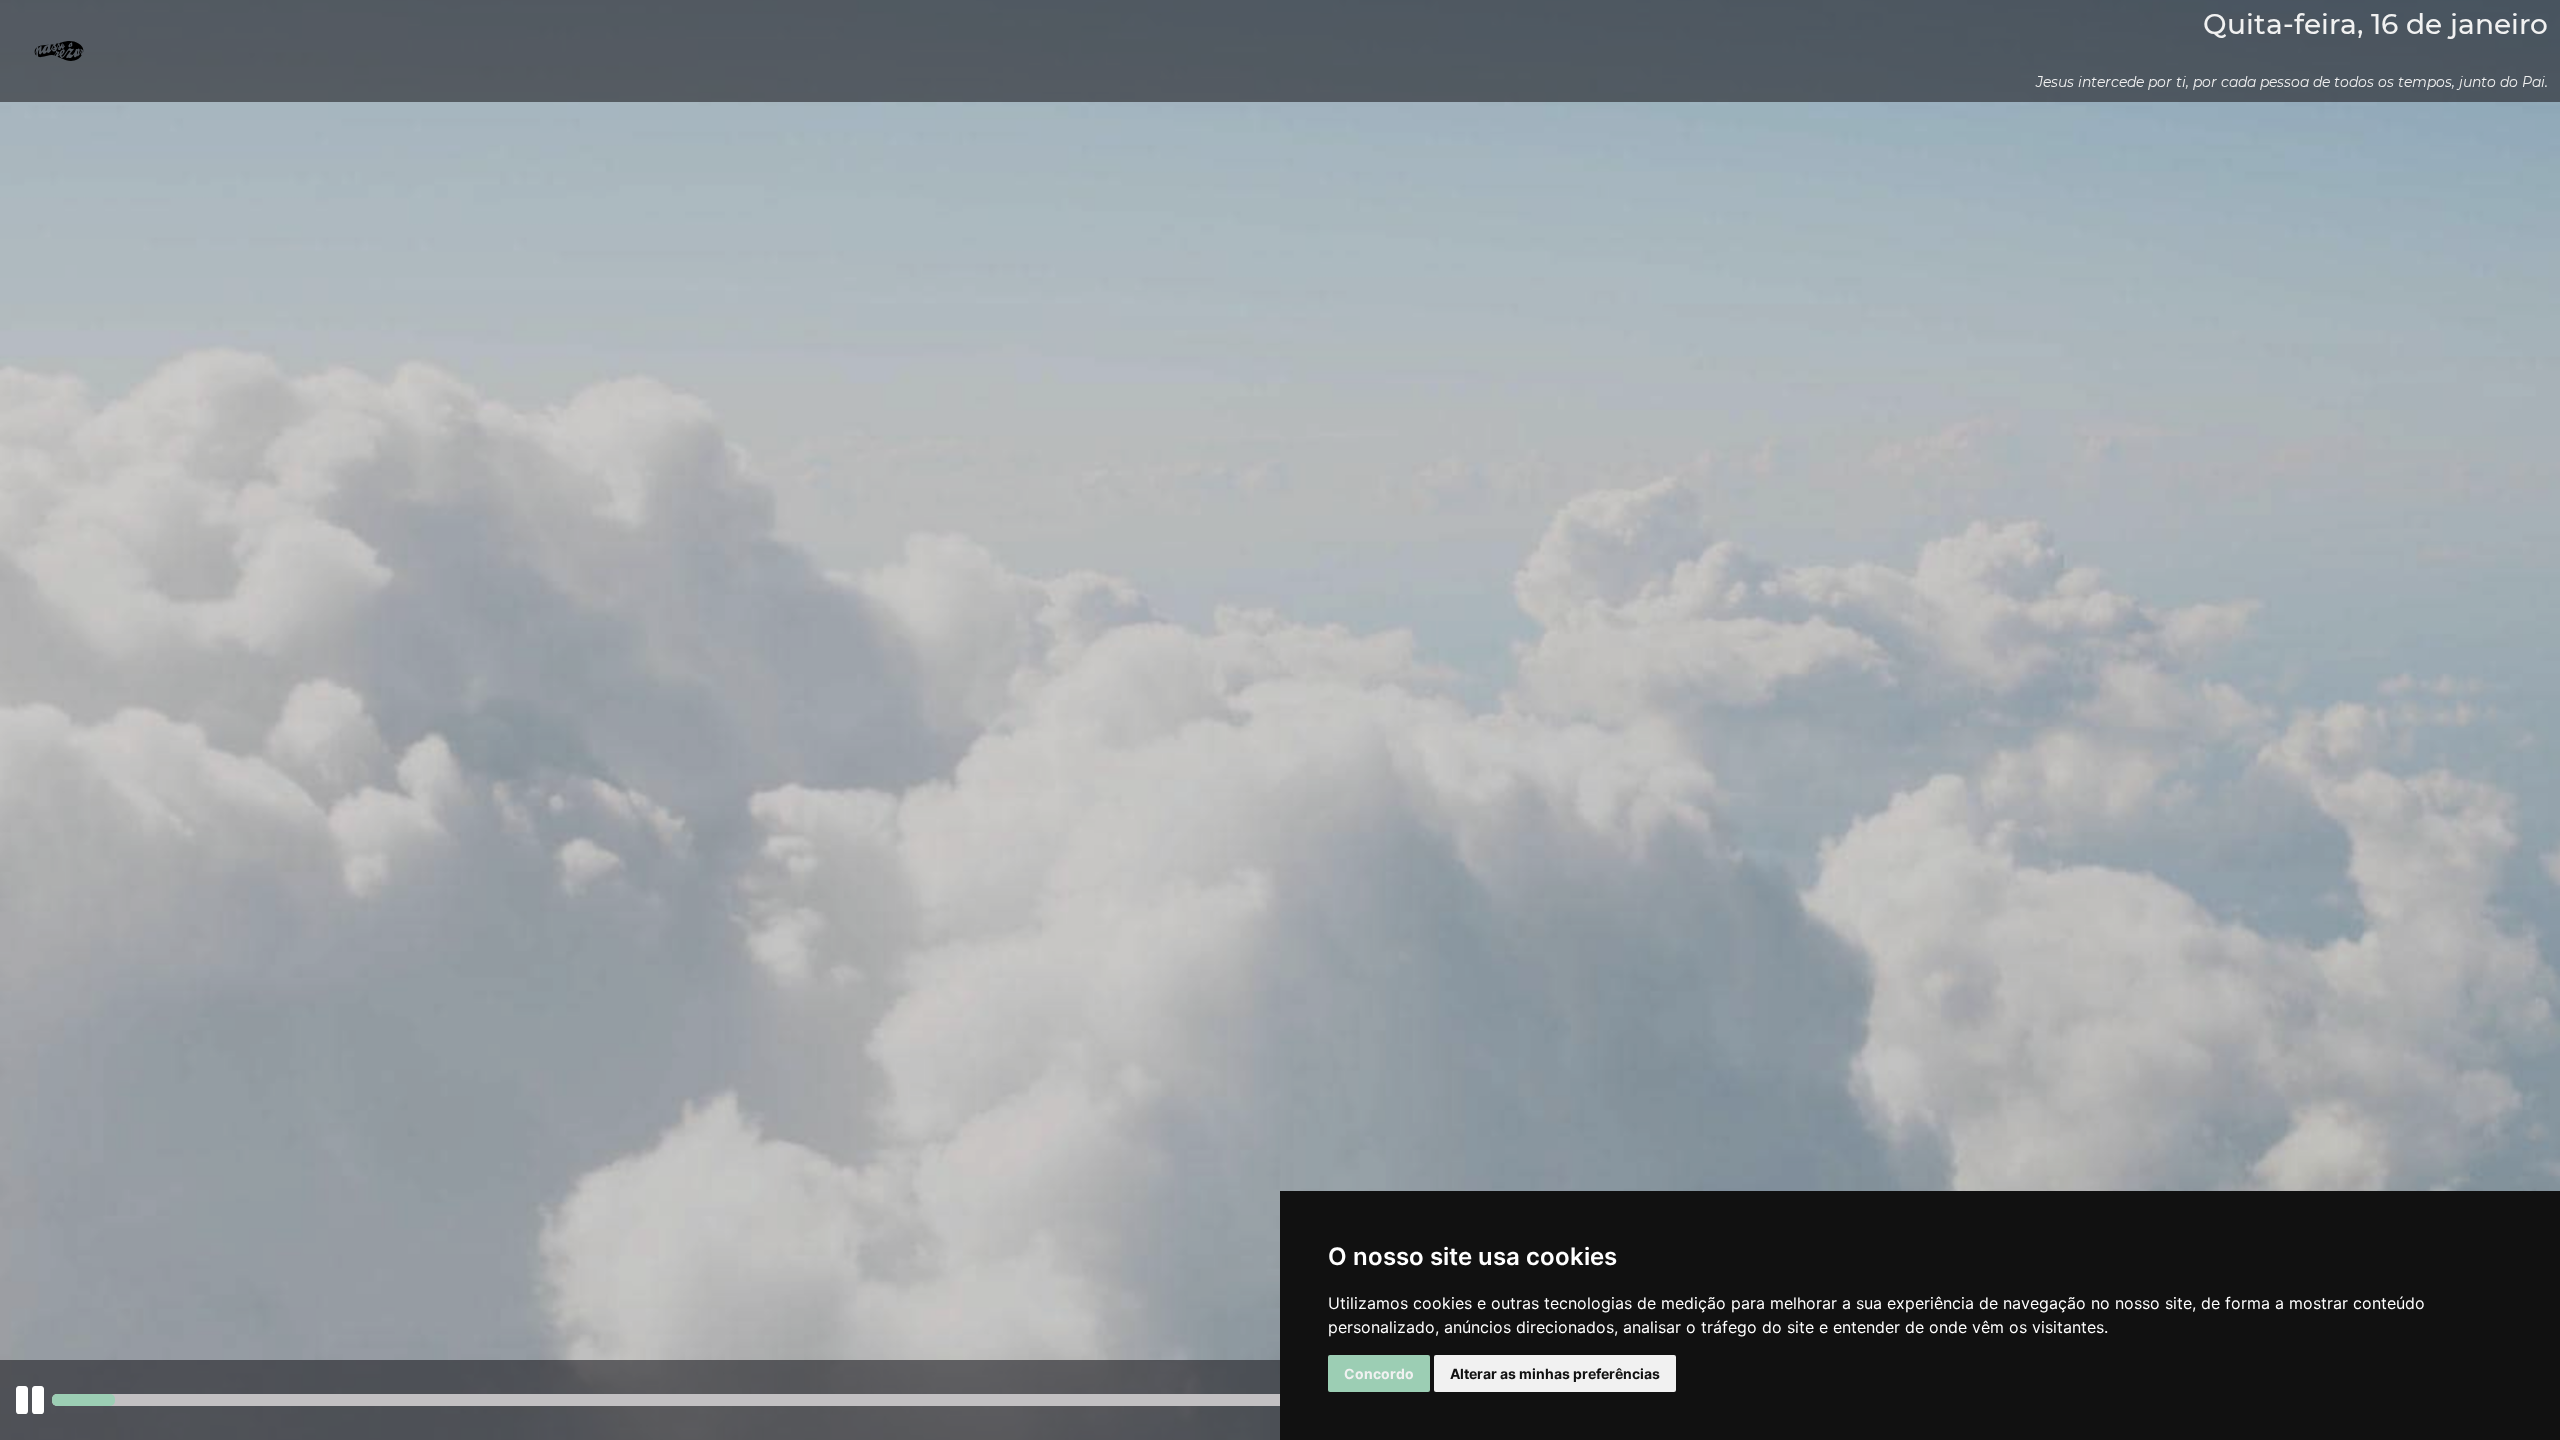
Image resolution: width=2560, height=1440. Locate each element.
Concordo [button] (1379, 1373)
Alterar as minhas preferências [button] (1555, 1373)
